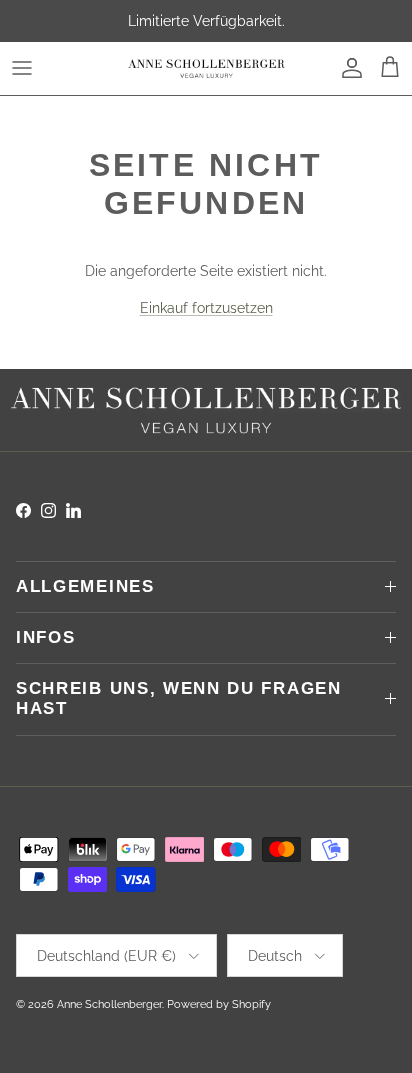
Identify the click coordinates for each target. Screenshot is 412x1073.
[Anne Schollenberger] (206, 68)
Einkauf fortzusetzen (206, 308)
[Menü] (22, 68)
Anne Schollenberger (109, 1004)
